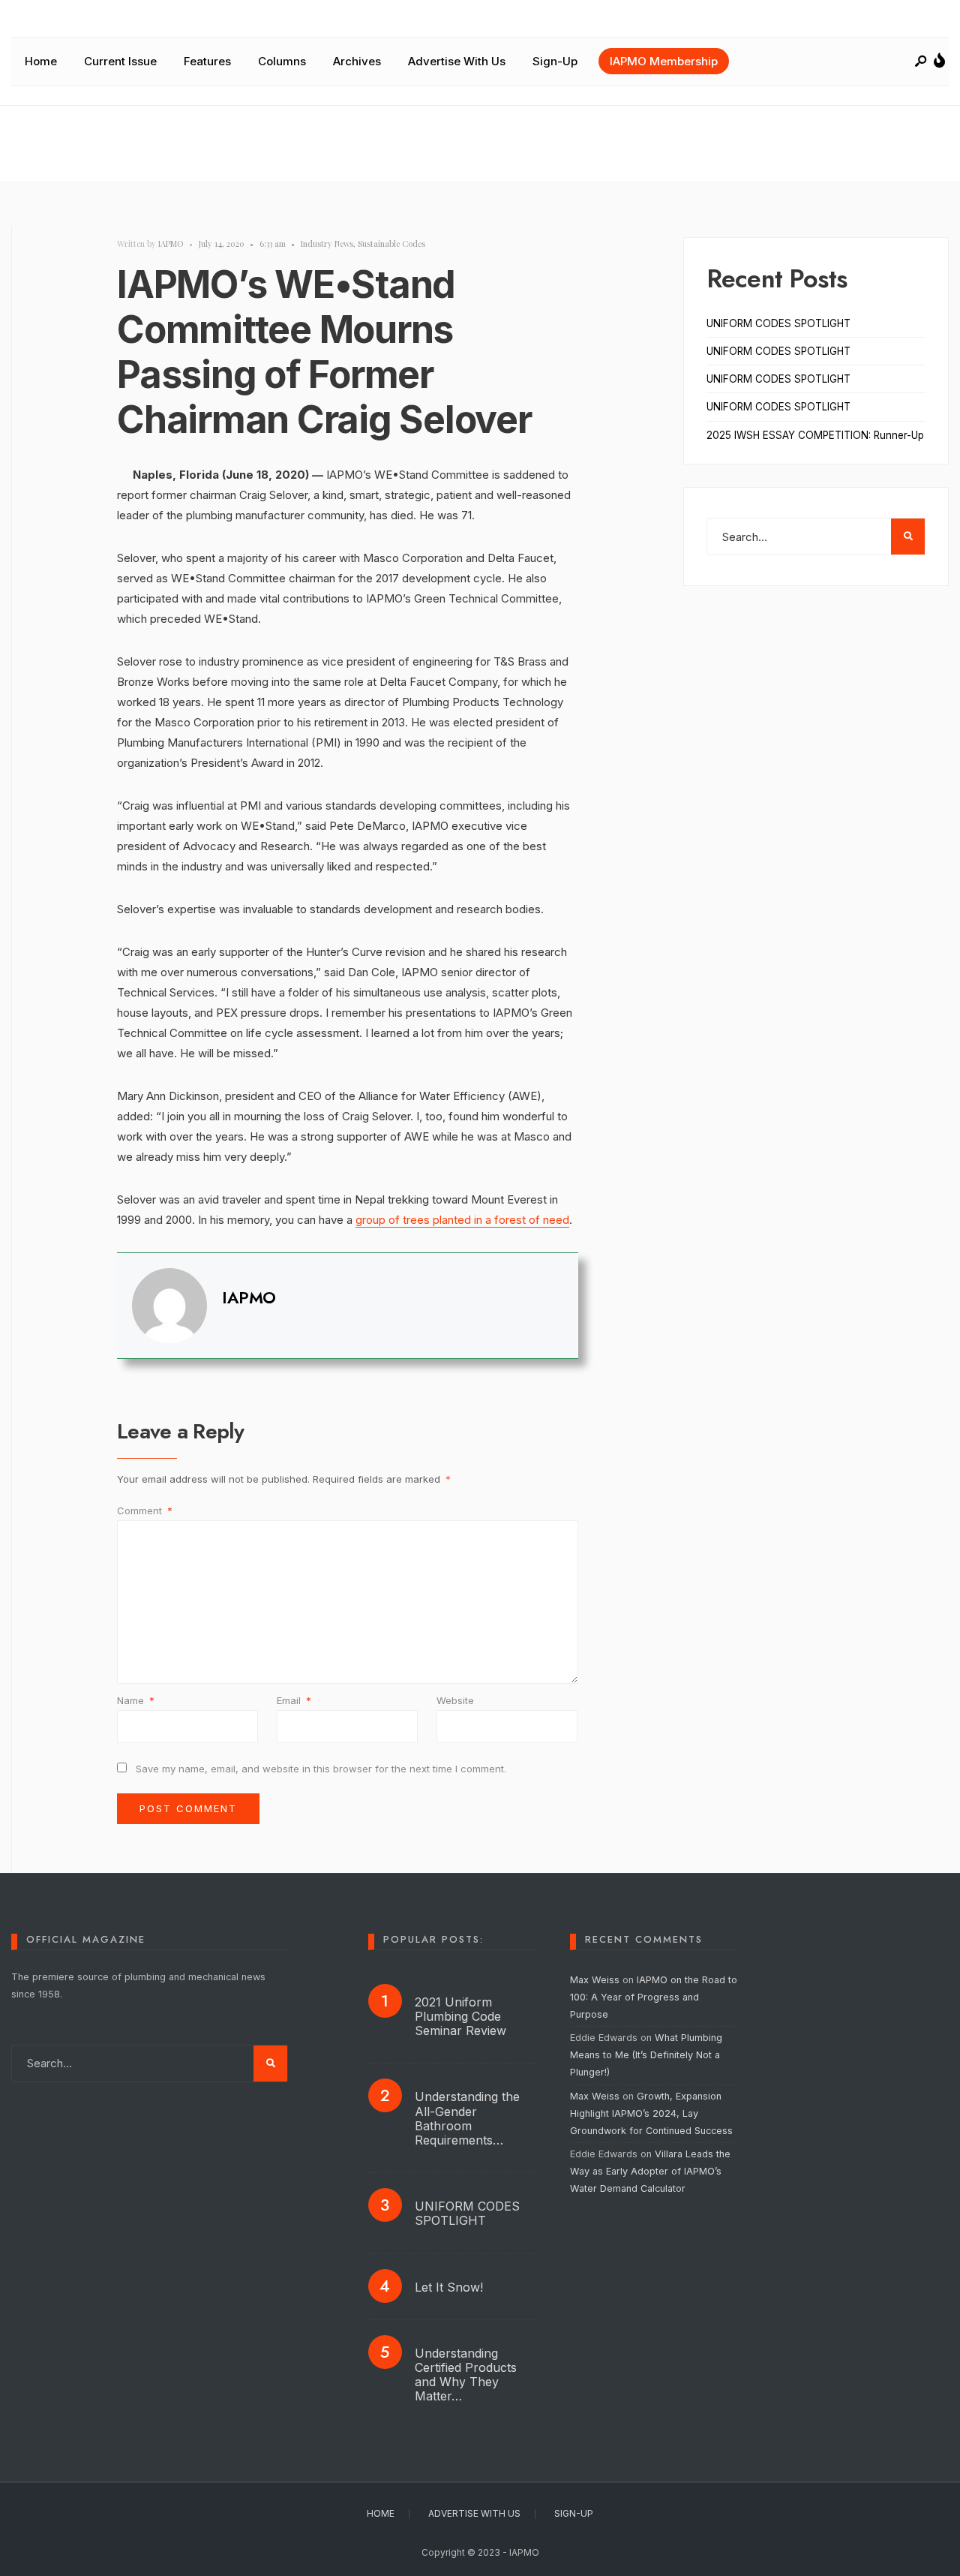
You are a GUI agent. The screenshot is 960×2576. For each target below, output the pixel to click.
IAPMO (171, 243)
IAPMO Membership (664, 61)
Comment (145, 1510)
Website (455, 1700)
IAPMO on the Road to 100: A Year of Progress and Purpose (654, 1997)
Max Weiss (595, 1980)
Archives (357, 61)
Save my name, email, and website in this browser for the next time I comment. (321, 1769)
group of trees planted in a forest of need (462, 1220)
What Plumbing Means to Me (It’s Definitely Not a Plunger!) (646, 2055)
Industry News (327, 243)
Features (207, 61)
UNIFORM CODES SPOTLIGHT (778, 323)
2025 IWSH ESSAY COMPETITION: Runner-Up (815, 435)
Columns (282, 61)
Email (294, 1700)
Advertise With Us (457, 61)
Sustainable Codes (391, 243)
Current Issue (120, 61)
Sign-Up (555, 61)
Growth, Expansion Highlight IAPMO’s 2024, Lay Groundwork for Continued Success (651, 2113)
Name (136, 1700)
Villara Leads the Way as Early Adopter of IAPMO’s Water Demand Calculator (650, 2171)
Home (41, 61)
